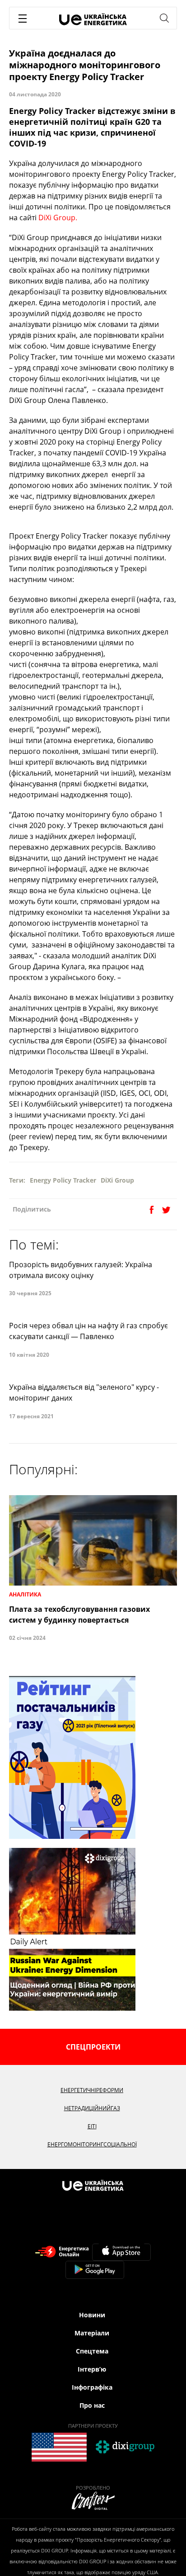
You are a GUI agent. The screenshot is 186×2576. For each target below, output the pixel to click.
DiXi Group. (58, 218)
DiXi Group (117, 1180)
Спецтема (92, 2351)
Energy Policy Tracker (63, 1180)
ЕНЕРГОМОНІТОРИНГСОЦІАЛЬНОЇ (92, 2144)
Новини (92, 2315)
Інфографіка (92, 2387)
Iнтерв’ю (92, 2369)
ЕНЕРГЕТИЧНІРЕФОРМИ (92, 2090)
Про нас (92, 2405)
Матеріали (92, 2333)
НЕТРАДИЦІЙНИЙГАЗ (92, 2108)
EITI (92, 2126)
